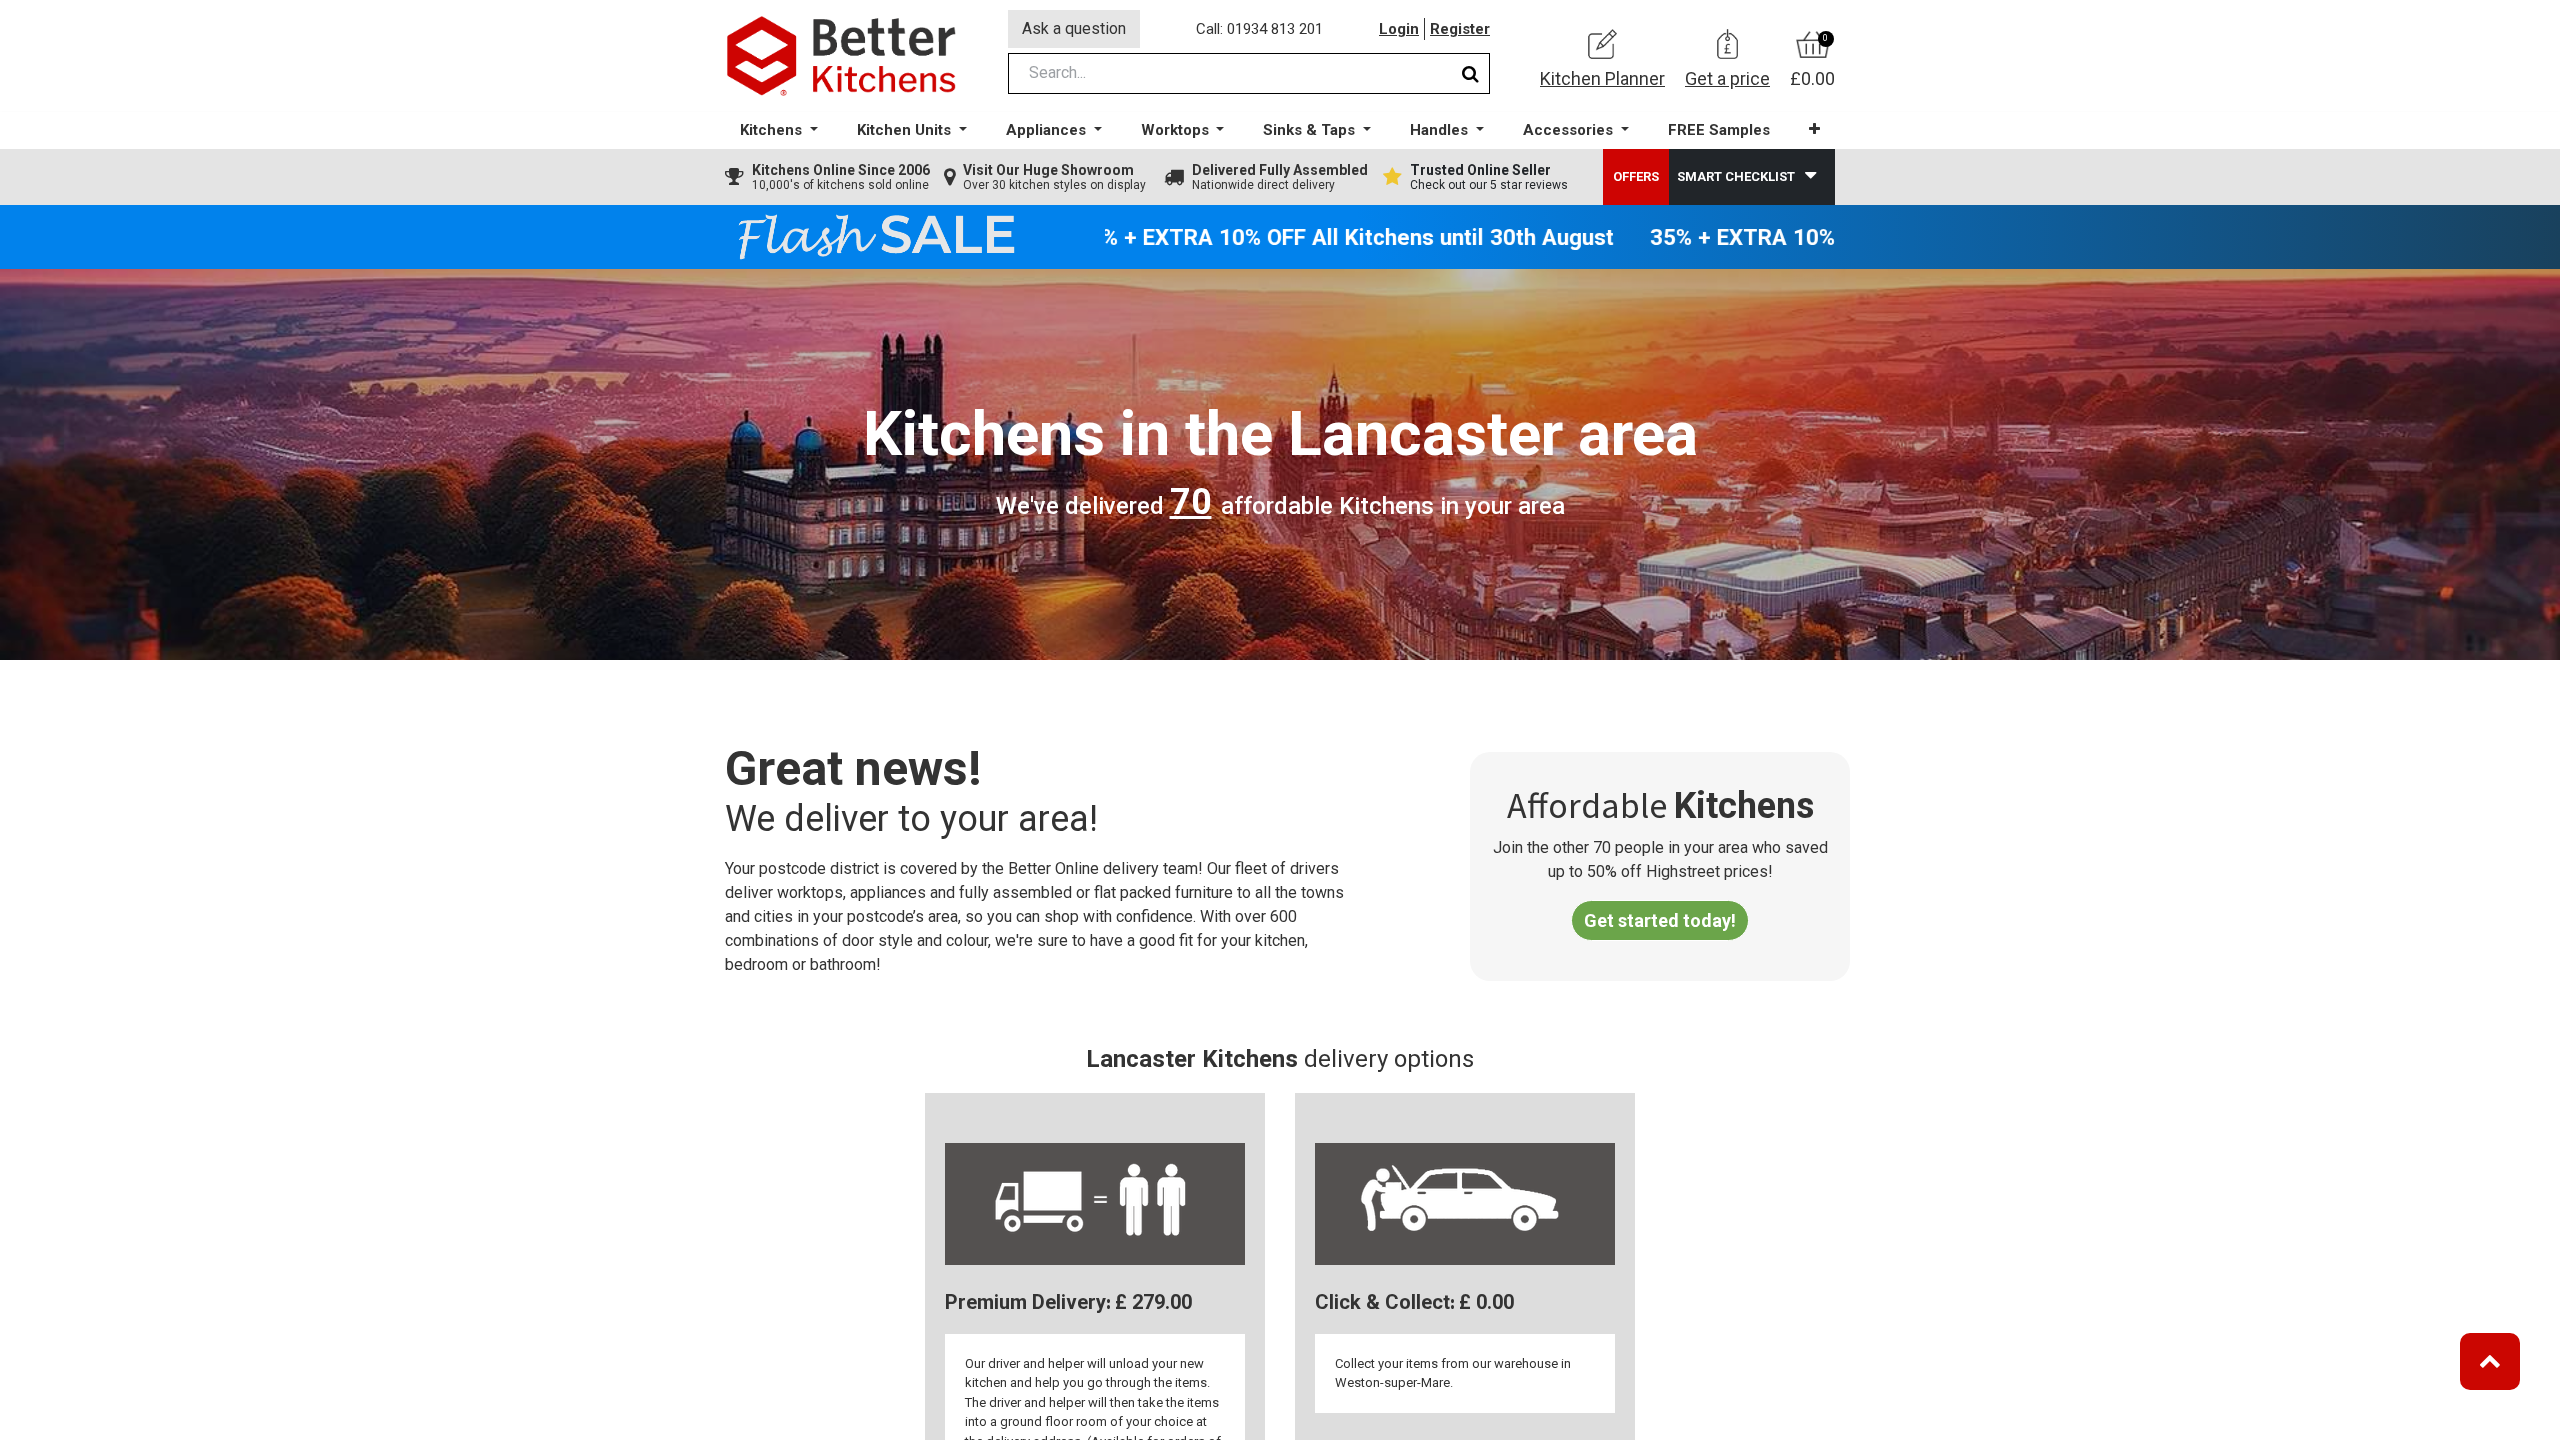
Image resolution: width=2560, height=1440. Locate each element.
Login (1399, 29)
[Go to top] (2490, 1361)
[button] (1814, 129)
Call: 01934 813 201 (1259, 29)
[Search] (1470, 73)
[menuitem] (1719, 130)
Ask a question (1074, 28)
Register (1460, 29)
